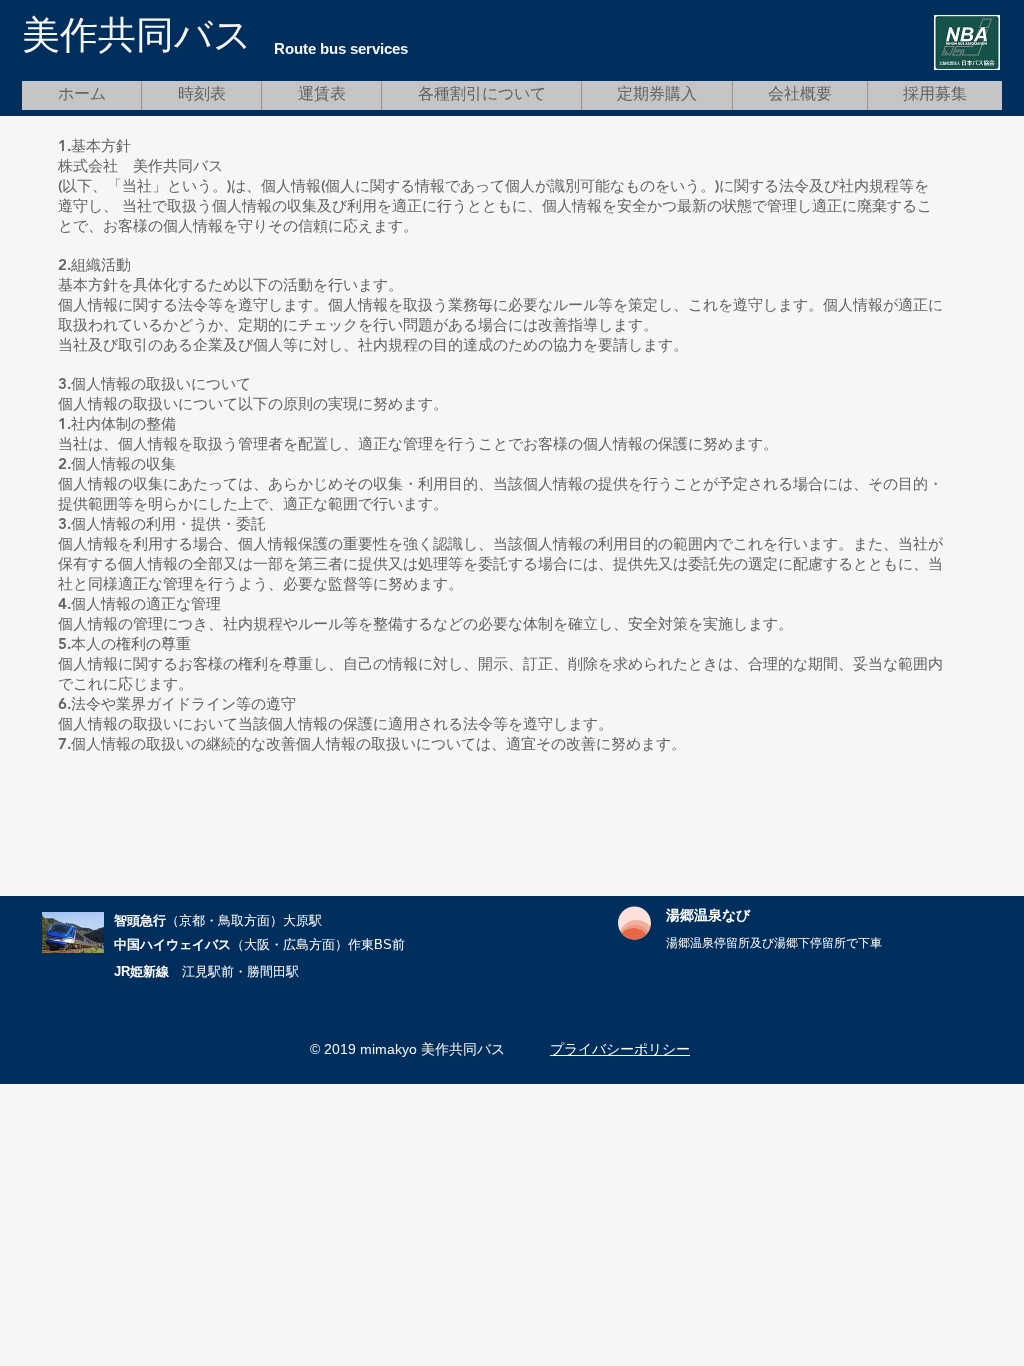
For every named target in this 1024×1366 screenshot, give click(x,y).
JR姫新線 (141, 971)
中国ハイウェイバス (172, 944)
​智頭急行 (140, 920)
